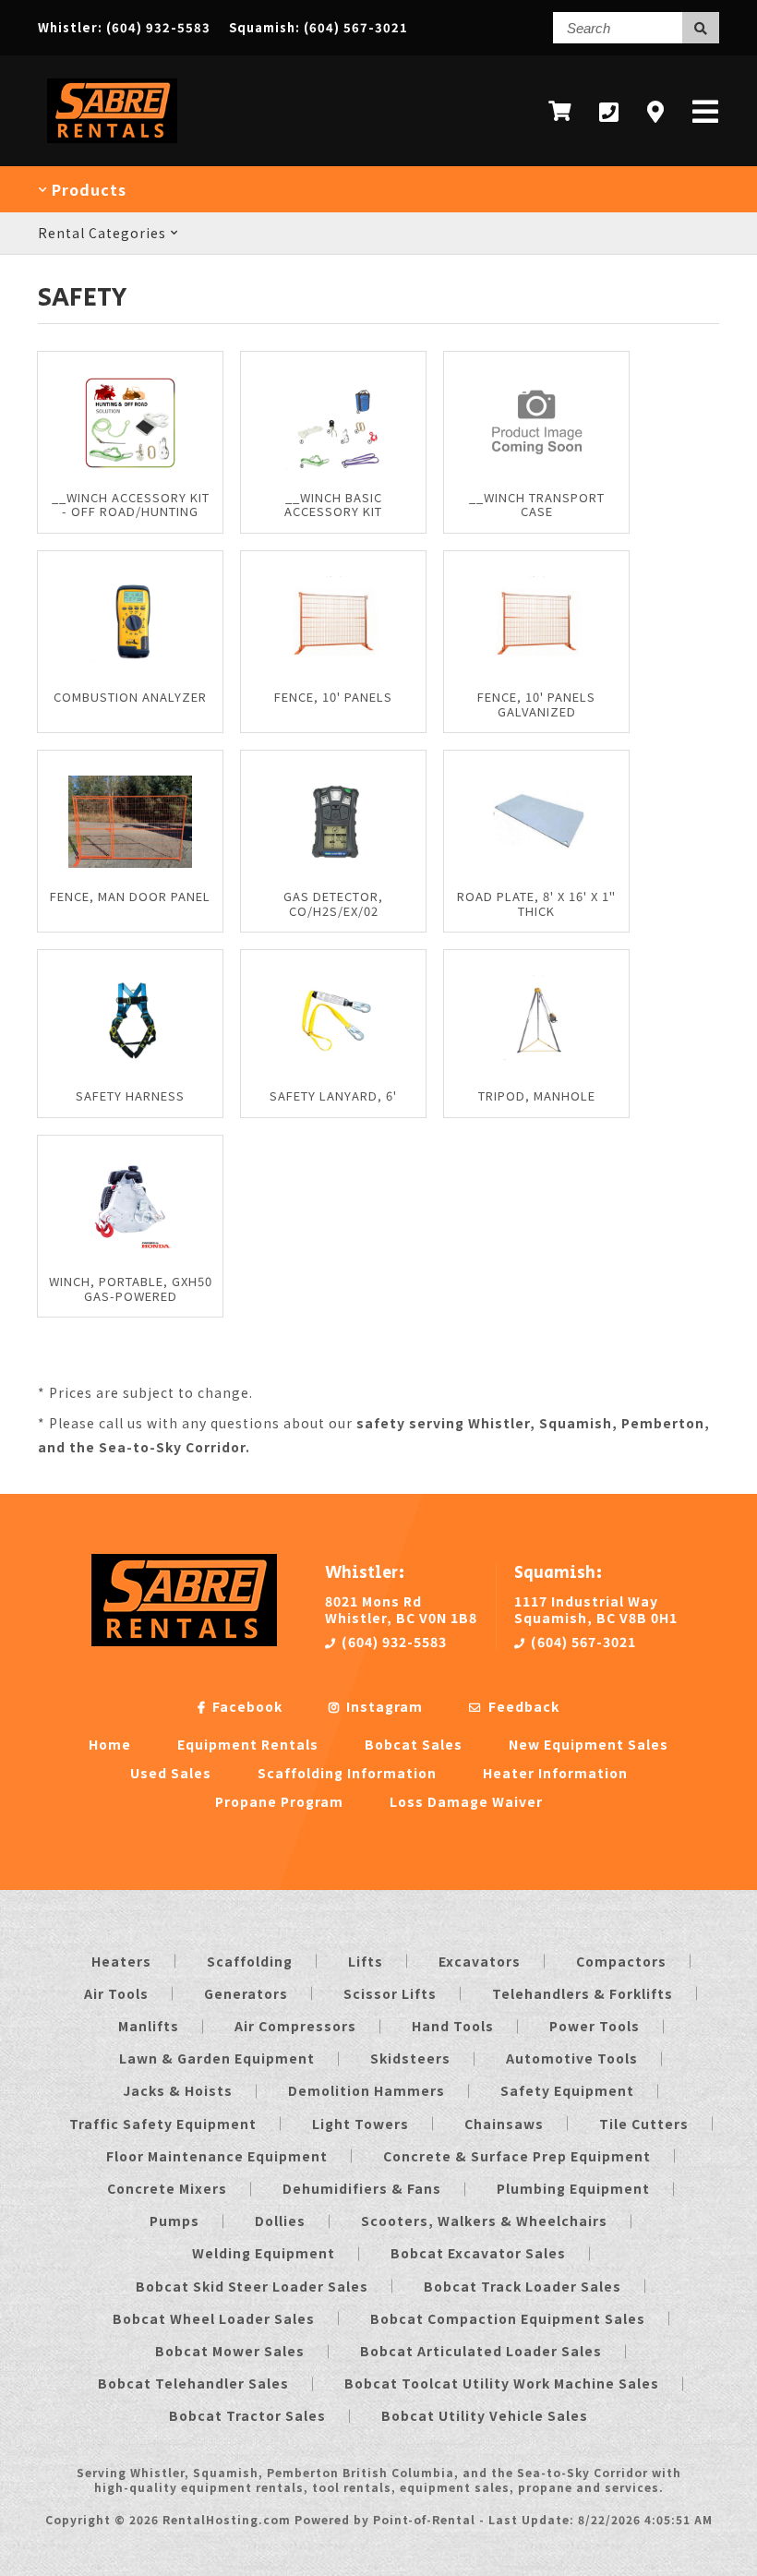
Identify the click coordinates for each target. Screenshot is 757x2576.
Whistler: (124, 27)
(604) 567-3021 (582, 1642)
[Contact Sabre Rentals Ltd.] (656, 111)
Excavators (480, 1961)
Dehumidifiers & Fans (362, 2188)
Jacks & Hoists (178, 2090)
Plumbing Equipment (573, 2188)
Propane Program (279, 1801)
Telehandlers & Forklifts (583, 1993)
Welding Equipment (264, 2253)
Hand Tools (453, 2026)
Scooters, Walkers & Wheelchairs (484, 2221)
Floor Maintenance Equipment (217, 2156)
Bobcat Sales (414, 1744)
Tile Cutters (644, 2124)
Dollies (280, 2221)
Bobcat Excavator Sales (478, 2253)
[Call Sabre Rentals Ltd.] (609, 111)
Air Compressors (295, 2026)
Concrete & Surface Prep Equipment (517, 2156)
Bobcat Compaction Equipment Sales (508, 2318)
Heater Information (555, 1773)
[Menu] (706, 111)
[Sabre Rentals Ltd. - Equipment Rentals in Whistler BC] (112, 146)
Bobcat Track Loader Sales (523, 2286)
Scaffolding (250, 1961)
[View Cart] (560, 111)
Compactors (621, 1961)
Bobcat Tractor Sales (247, 2415)
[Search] (701, 28)
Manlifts (149, 2026)
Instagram (383, 1706)
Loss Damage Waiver (466, 1801)
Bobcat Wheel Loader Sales (214, 2318)
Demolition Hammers (366, 2090)
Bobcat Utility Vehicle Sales (485, 2415)
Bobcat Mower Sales (230, 2351)
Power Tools (595, 2026)
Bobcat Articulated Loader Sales (481, 2351)
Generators (246, 1993)
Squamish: (318, 27)
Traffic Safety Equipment (163, 2124)
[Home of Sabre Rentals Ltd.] (184, 1641)
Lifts (366, 1961)
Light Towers (360, 2124)
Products (87, 189)
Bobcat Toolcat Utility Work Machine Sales (502, 2383)
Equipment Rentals (248, 1744)
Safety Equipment (567, 2090)
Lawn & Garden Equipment (217, 2058)
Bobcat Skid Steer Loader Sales (252, 2286)
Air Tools (116, 1993)
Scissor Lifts (390, 1993)
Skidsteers (410, 2058)
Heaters (121, 1961)
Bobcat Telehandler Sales (193, 2383)
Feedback (522, 1706)
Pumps (174, 2221)
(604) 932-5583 (392, 1642)
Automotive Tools (572, 2058)
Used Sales (171, 1773)
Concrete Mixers (167, 2188)
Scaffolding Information (347, 1773)
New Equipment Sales (589, 1744)
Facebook (246, 1706)
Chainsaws (504, 2124)
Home (110, 1744)
